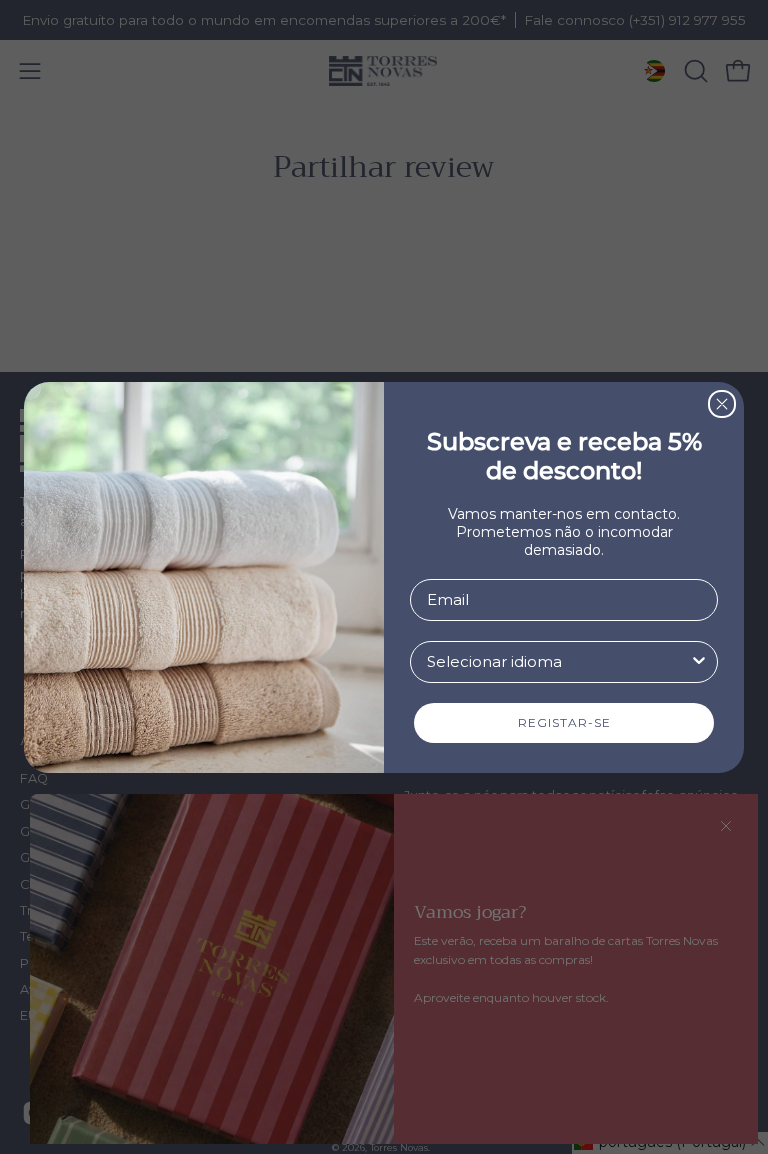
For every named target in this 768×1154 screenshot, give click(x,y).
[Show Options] (699, 662)
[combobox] (558, 662)
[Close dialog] (722, 404)
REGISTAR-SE (564, 722)
